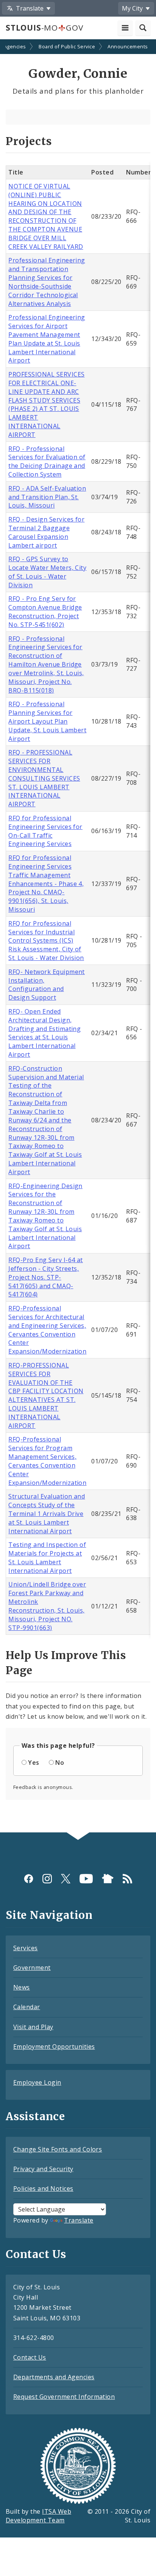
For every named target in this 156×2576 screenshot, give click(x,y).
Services (26, 1948)
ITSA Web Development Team (38, 2516)
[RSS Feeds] (127, 1879)
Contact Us (30, 2357)
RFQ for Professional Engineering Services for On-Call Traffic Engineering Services (45, 831)
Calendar (27, 2007)
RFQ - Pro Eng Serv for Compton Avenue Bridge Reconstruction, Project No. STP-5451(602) (45, 612)
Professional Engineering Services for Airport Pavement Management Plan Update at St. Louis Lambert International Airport (47, 339)
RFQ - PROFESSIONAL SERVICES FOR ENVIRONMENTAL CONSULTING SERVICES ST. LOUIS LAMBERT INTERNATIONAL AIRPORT (44, 778)
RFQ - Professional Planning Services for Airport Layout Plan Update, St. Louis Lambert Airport (47, 721)
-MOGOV (44, 28)
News (22, 1987)
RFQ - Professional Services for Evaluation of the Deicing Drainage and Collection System (47, 462)
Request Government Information (64, 2397)
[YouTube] (86, 1879)
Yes (34, 1763)
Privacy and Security (43, 2169)
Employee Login (37, 2082)
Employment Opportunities (54, 2047)
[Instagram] (47, 1879)
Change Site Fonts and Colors (58, 2149)
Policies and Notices (43, 2189)
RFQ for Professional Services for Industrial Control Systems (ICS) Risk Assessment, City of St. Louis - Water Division (46, 941)
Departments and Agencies (54, 2377)
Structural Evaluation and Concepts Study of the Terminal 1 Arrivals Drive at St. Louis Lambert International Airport (47, 1513)
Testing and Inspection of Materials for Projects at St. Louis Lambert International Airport (47, 1558)
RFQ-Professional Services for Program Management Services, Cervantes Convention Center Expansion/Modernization (47, 1461)
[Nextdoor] (108, 1879)
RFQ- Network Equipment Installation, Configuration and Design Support (47, 985)
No (60, 1763)
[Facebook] (29, 1879)
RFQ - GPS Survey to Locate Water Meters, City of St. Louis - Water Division (47, 572)
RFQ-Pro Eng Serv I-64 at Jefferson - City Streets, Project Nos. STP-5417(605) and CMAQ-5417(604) (46, 1277)
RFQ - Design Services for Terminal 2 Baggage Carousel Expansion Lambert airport (46, 532)
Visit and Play (33, 2027)
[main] (78, 937)
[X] (66, 1879)
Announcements (128, 46)
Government (32, 1968)
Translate (79, 2220)
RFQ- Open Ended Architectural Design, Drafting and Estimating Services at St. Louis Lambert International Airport (44, 1033)
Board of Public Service (67, 46)
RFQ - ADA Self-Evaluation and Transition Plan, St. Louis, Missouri (47, 497)
